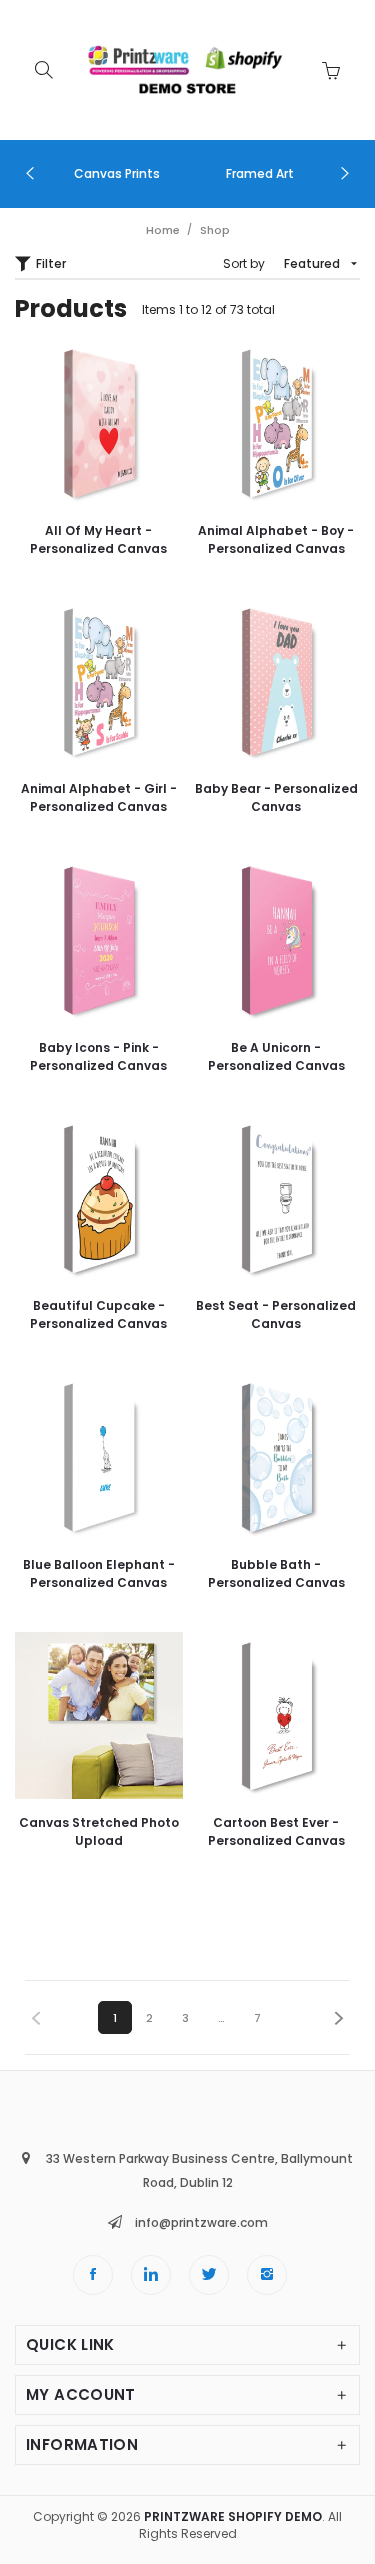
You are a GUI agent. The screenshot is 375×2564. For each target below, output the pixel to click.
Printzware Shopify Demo (233, 2516)
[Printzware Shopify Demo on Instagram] (267, 2275)
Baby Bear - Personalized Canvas (276, 797)
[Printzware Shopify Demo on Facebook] (93, 2275)
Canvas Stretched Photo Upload (99, 1831)
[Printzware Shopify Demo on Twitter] (209, 2275)
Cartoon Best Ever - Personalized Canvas (276, 1831)
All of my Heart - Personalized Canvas (98, 539)
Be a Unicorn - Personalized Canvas (276, 1056)
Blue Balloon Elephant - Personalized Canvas (99, 1573)
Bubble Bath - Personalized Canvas (276, 1573)
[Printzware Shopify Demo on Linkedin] (151, 2275)
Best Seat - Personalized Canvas (276, 1314)
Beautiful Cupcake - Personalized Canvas (98, 1314)
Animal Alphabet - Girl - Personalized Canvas (99, 797)
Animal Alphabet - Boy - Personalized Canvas (276, 539)
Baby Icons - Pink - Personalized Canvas (98, 1056)
